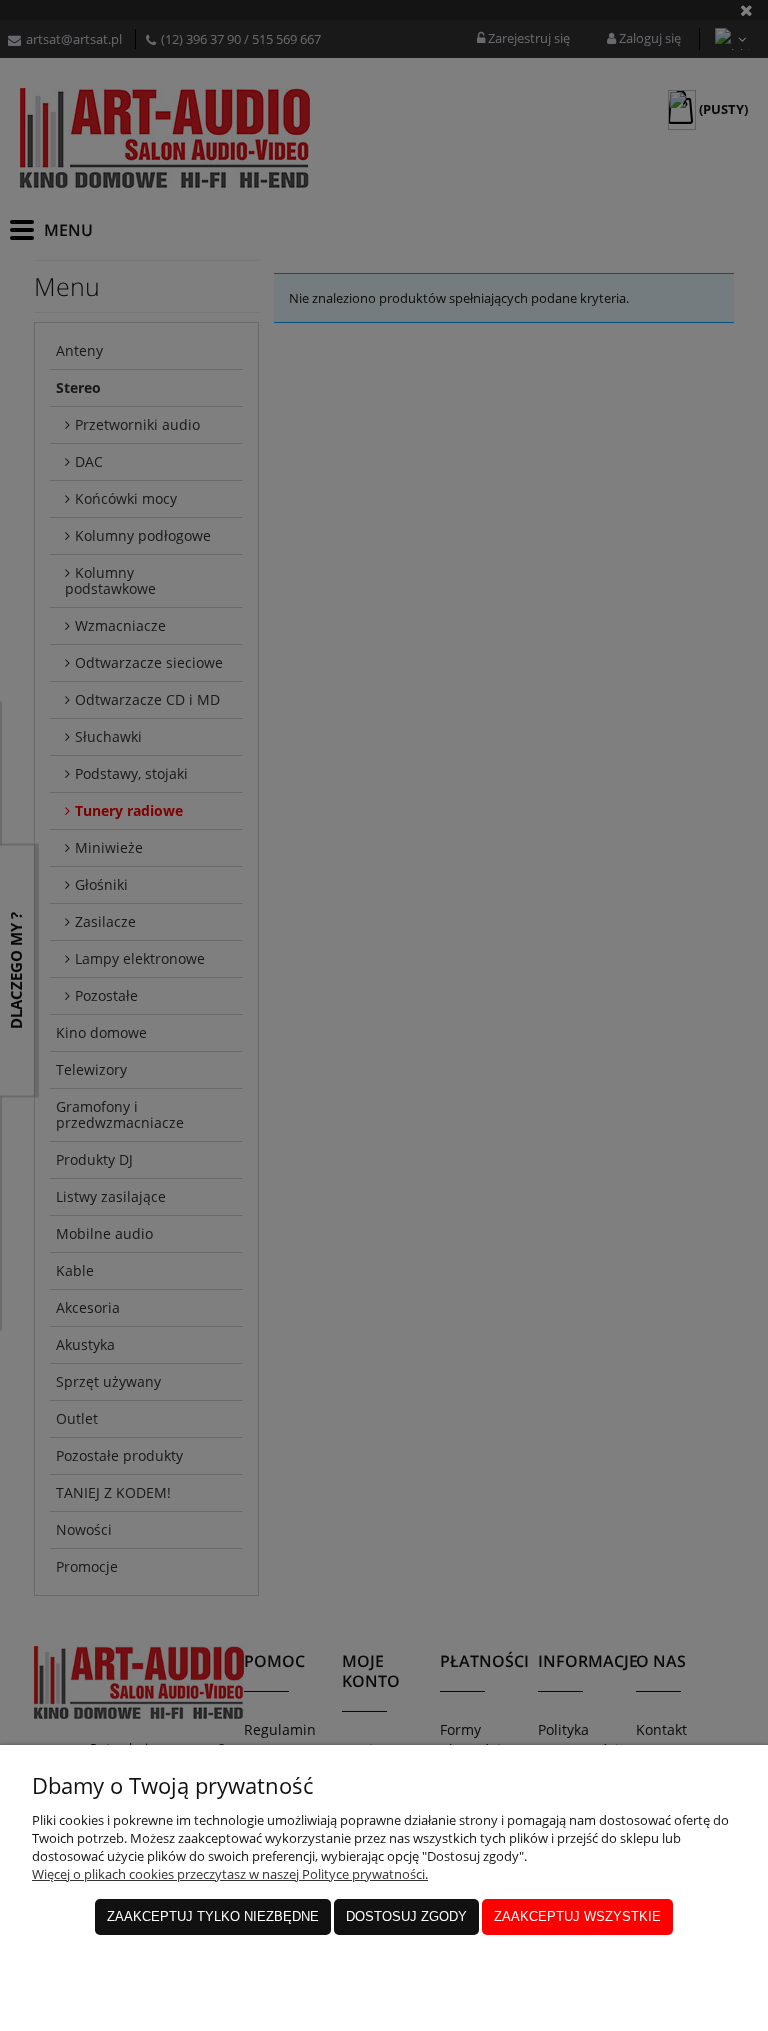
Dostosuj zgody (406, 1916)
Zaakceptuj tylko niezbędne (213, 1916)
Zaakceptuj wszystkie (577, 1916)
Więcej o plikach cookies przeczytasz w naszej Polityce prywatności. (230, 1874)
